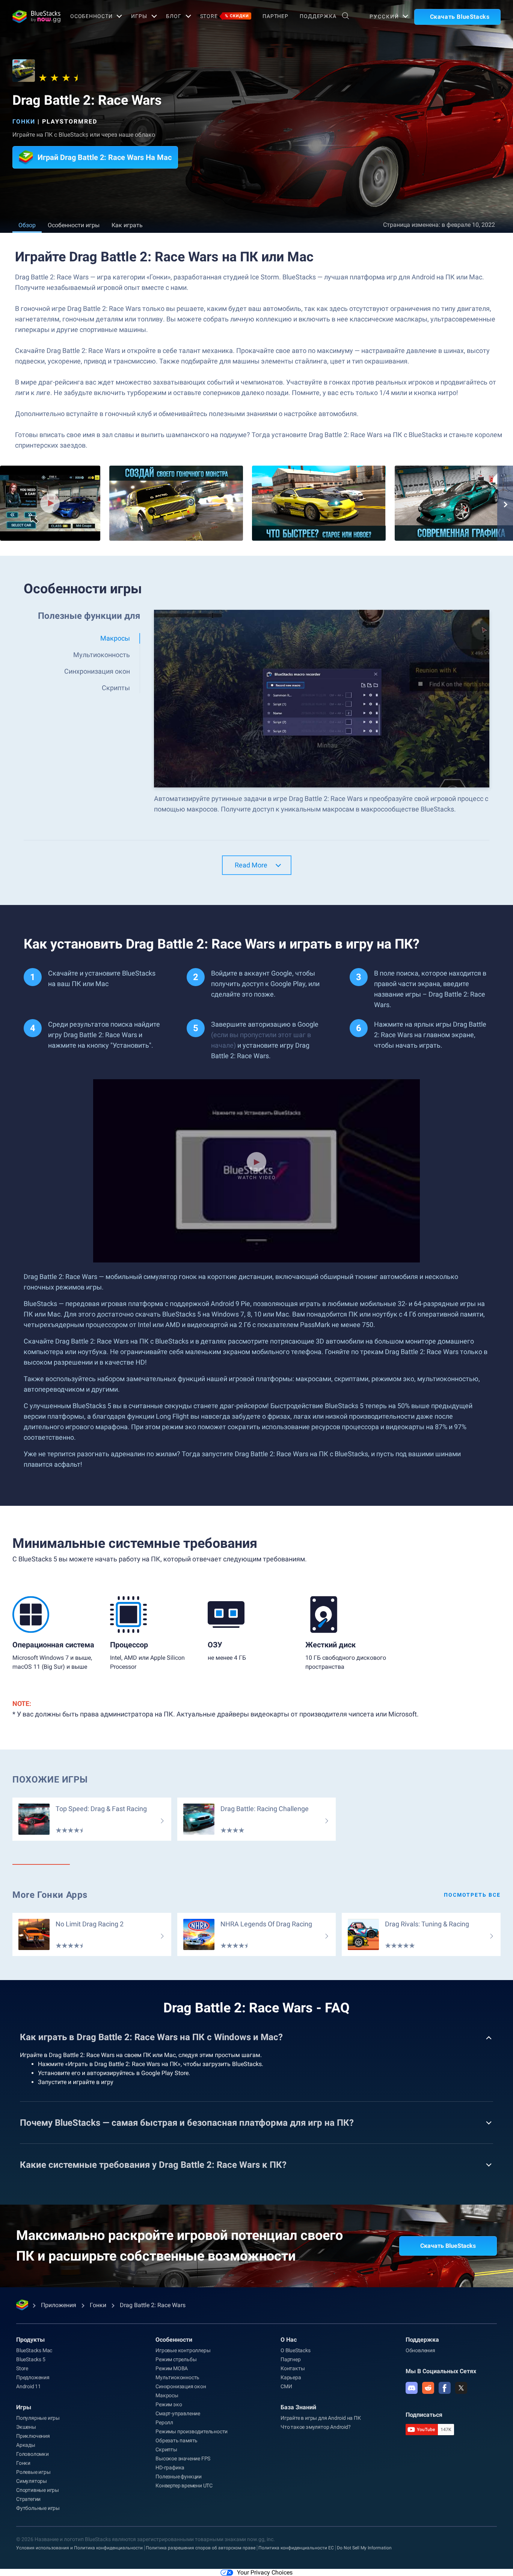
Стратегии (28, 2499)
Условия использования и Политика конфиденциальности (79, 2548)
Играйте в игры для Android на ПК (321, 2418)
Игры (139, 16)
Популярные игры (38, 2418)
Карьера (291, 2377)
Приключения (33, 2436)
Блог (174, 16)
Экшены (26, 2427)
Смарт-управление (178, 2413)
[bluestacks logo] (33, 17)
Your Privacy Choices (265, 2572)
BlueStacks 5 (31, 2359)
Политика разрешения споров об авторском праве (201, 2548)
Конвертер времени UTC (184, 2486)
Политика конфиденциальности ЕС (296, 2548)
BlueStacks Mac (34, 2350)
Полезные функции (179, 2476)
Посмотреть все (472, 1895)
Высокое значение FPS (183, 2458)
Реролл (164, 2422)
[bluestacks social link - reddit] (428, 2388)
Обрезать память (177, 2440)
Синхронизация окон (181, 2386)
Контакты (293, 2368)
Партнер (275, 16)
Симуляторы (32, 2481)
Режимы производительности (192, 2431)
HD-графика (170, 2467)
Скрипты (166, 2449)
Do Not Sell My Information (364, 2548)
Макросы (167, 2395)
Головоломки (32, 2454)
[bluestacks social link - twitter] (461, 2388)
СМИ (286, 2386)
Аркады (26, 2445)
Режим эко (169, 2404)
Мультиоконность (177, 2377)
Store (225, 16)
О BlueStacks (296, 2350)
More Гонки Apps (50, 1895)
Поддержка (318, 16)
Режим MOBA (172, 2368)
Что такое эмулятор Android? (316, 2427)
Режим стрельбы (176, 2359)
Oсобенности (91, 16)
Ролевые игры (33, 2472)
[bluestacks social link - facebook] (445, 2388)
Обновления (420, 2350)
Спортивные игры (38, 2490)
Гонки (24, 121)
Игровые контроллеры (183, 2350)
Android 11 (29, 2386)
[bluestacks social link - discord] (412, 2388)
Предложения (33, 2377)
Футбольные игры (38, 2508)
